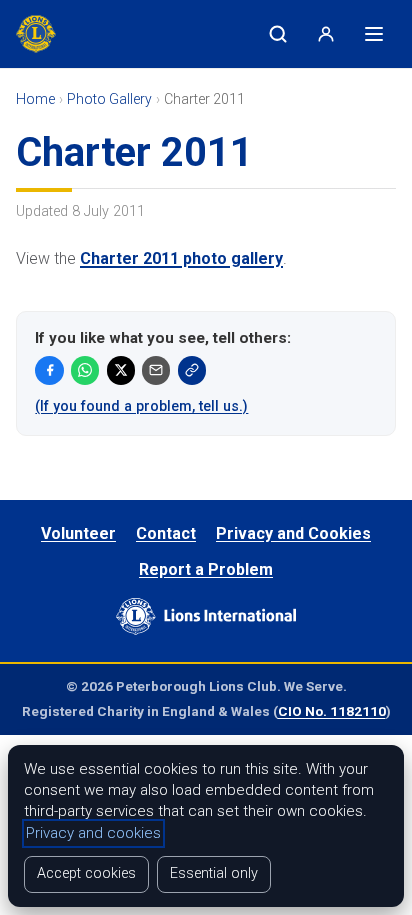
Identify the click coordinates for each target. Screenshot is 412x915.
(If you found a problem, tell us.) (141, 406)
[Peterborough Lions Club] (42, 34)
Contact (166, 533)
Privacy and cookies (93, 833)
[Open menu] (374, 34)
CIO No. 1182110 (332, 711)
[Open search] (278, 34)
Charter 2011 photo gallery (181, 258)
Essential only (214, 873)
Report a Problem (206, 569)
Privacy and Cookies (293, 533)
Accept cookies (86, 873)
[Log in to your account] (326, 34)
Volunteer (78, 533)
